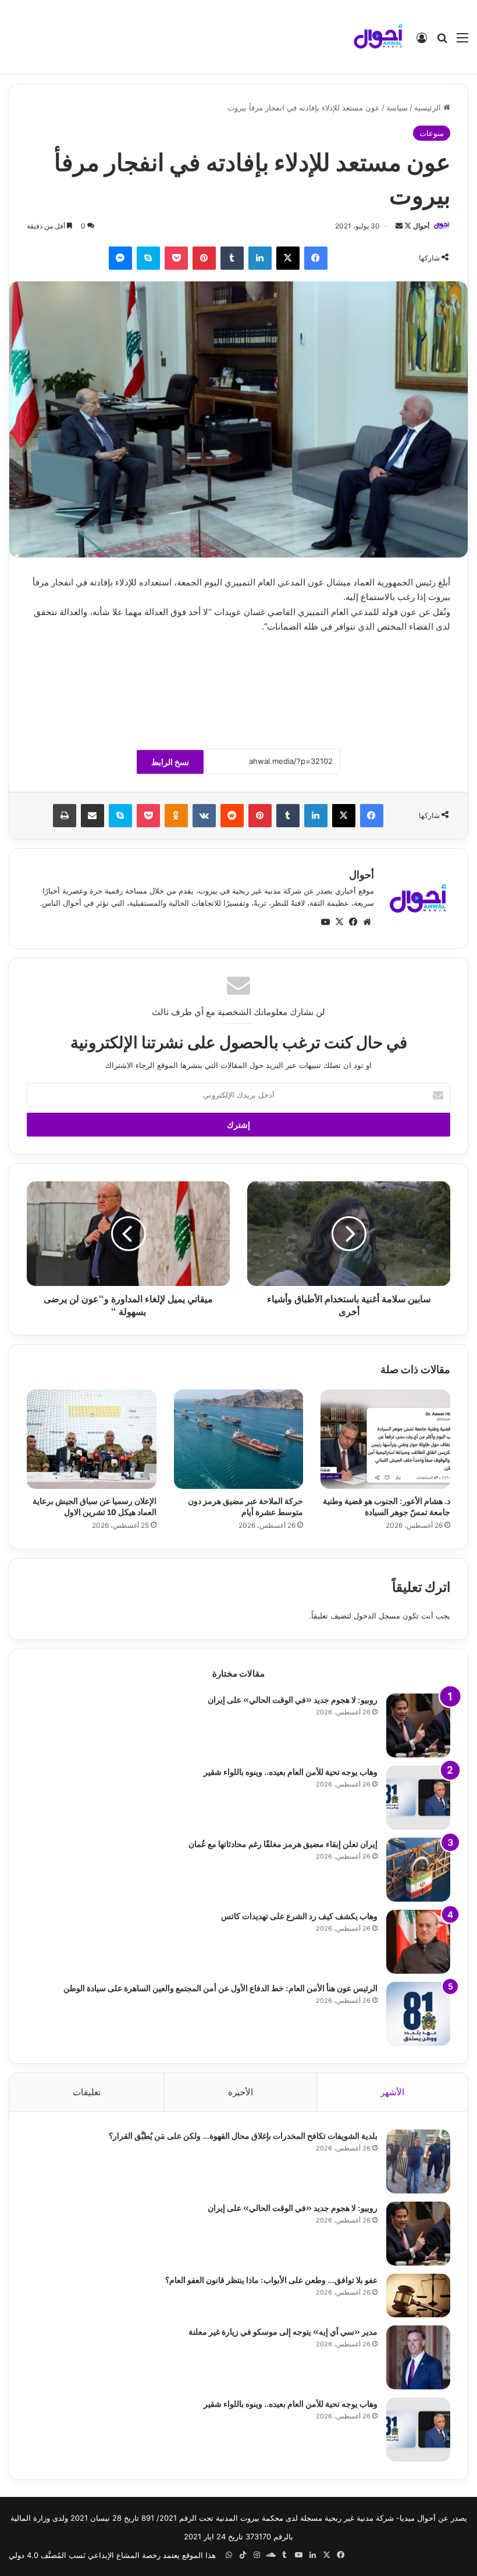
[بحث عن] (442, 42)
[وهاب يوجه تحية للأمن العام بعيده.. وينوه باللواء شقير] (418, 1798)
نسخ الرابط (170, 762)
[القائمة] (462, 42)
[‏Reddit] (232, 816)
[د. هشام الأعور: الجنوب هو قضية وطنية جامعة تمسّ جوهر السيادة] (385, 1439)
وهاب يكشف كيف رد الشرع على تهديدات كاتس (299, 1915)
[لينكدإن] (260, 258)
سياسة (397, 108)
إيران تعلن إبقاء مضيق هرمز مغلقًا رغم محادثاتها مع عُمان (283, 1843)
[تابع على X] (407, 226)
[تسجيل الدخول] (422, 42)
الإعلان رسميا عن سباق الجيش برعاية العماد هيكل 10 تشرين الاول (95, 1506)
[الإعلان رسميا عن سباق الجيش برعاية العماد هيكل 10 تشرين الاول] (92, 1439)
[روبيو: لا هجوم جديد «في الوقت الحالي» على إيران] (418, 1725)
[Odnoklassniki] (176, 816)
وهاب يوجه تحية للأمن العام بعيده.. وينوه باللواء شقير (291, 1771)
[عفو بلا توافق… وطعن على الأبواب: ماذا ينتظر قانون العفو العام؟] (418, 2295)
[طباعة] (65, 816)
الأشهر (392, 2092)
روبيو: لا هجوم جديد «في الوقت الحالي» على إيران (293, 1699)
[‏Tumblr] (232, 258)
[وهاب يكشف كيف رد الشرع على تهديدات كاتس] (418, 1942)
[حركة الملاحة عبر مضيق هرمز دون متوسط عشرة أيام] (239, 1439)
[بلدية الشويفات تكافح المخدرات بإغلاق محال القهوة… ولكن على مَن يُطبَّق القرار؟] (418, 2161)
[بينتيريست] (204, 258)
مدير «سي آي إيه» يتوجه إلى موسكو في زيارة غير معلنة (283, 2331)
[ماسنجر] (120, 258)
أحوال (421, 226)
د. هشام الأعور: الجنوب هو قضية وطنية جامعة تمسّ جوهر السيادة (387, 1506)
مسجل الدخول (377, 1616)
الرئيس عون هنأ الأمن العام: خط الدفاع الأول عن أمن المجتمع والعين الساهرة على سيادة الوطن (220, 1987)
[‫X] (288, 258)
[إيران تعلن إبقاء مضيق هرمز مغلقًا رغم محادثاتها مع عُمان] (418, 1870)
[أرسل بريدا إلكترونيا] (399, 226)
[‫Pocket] (176, 258)
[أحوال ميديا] (378, 37)
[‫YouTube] (325, 922)
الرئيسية (429, 108)
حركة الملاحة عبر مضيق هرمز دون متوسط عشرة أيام (245, 1506)
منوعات (432, 133)
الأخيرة (241, 2092)
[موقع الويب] (367, 922)
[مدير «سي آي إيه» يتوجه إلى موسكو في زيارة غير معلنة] (418, 2357)
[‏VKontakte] (204, 816)
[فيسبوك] (316, 258)
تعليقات (87, 2092)
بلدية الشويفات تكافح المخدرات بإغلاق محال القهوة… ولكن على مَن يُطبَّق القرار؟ (243, 2135)
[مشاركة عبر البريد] (92, 816)
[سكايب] (148, 258)
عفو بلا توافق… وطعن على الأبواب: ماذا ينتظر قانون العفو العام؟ (271, 2279)
